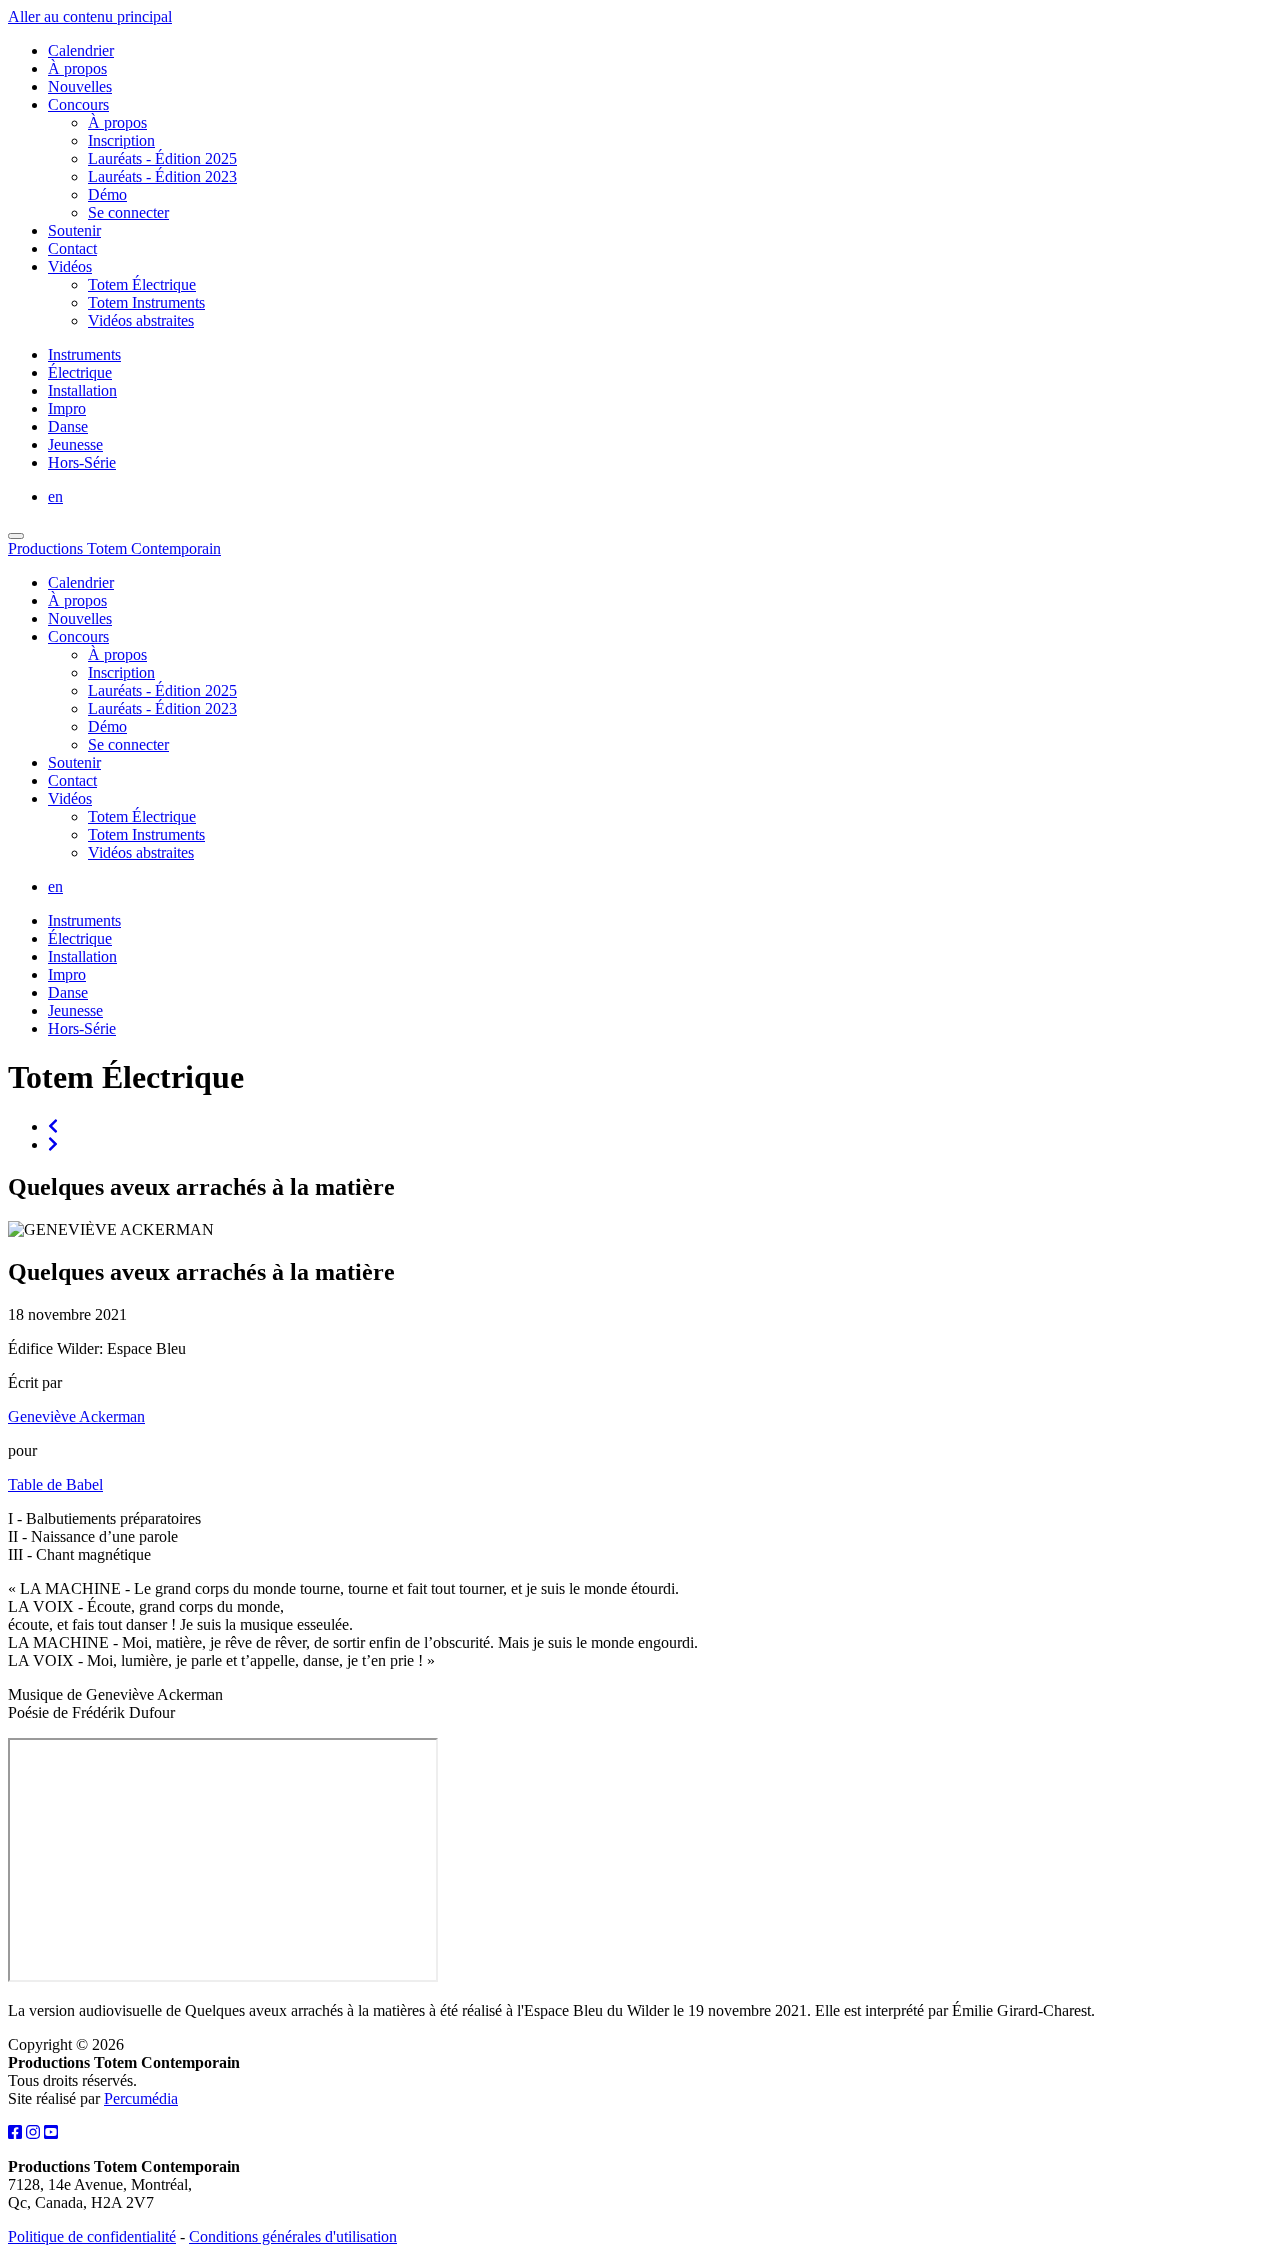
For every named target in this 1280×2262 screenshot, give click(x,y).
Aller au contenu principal (90, 16)
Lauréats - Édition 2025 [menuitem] (162, 158)
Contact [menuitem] (72, 248)
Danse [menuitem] (68, 426)
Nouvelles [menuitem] (80, 86)
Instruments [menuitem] (84, 354)
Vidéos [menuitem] (70, 266)
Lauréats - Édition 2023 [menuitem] (162, 176)
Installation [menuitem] (82, 390)
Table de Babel (55, 1484)
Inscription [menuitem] (121, 140)
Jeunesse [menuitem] (75, 444)
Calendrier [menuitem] (81, 50)
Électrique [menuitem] (80, 372)
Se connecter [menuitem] (128, 212)
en (55, 496)
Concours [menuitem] (78, 104)
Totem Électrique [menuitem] (142, 284)
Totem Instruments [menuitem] (146, 302)
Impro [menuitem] (67, 408)
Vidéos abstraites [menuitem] (141, 320)
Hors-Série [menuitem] (82, 462)
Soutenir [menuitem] (74, 230)
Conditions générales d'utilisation (293, 2236)
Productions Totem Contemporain (114, 548)
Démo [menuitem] (107, 194)
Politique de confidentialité (92, 2236)
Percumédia (141, 2098)
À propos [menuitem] (77, 68)
